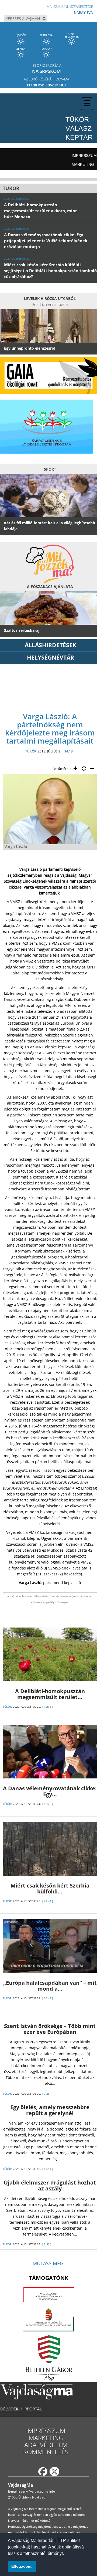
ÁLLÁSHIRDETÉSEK (51, 645)
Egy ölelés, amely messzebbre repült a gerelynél (50, 2110)
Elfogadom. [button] (22, 2566)
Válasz (79, 128)
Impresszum (84, 156)
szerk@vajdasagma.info (37, 2491)
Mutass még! (49, 2263)
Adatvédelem (46, 2445)
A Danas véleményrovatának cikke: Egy (50, 1791)
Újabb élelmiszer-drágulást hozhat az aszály (50, 2185)
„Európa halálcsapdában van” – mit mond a (50, 1986)
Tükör (77, 119)
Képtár (79, 137)
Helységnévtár (51, 657)
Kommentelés (46, 2452)
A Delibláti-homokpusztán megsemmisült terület (50, 1694)
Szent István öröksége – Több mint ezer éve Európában (50, 2029)
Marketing (83, 164)
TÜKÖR (31, 751)
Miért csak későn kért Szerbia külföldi (50, 1888)
